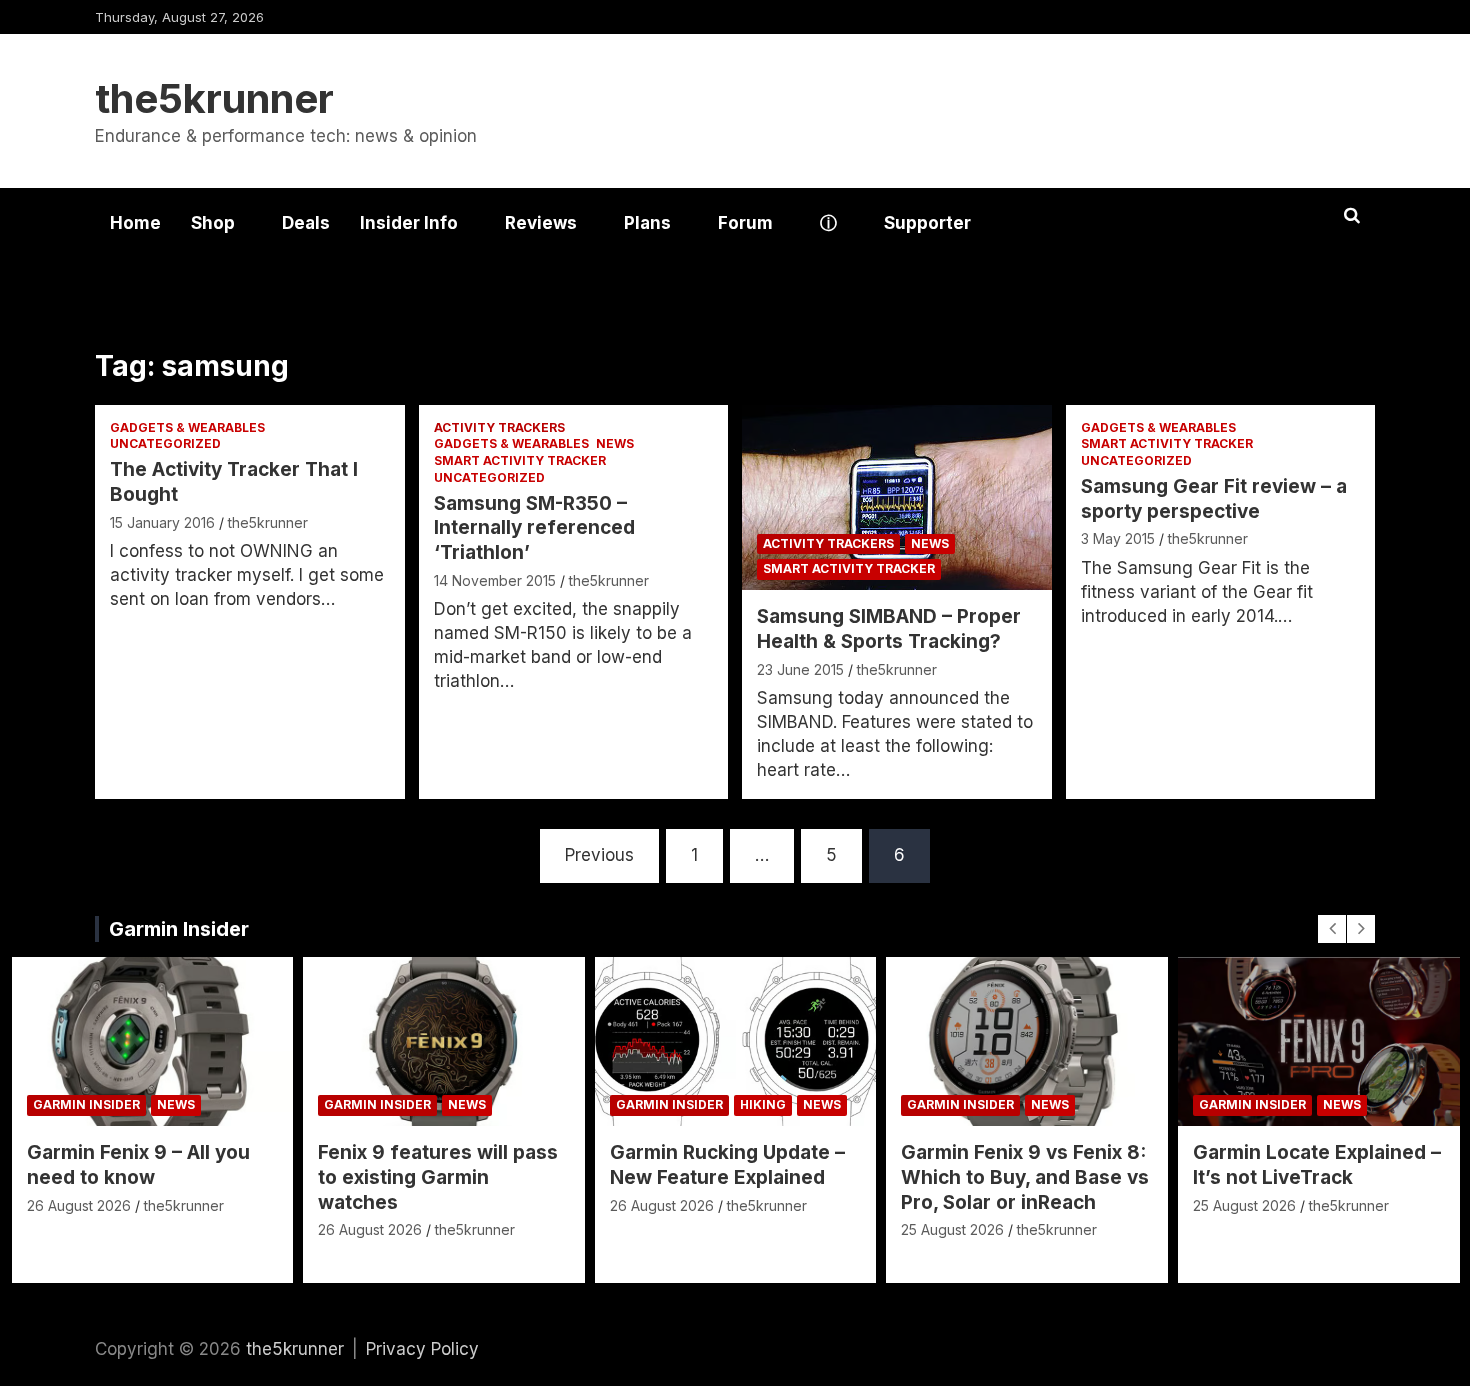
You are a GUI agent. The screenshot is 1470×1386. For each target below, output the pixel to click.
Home (135, 223)
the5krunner (214, 98)
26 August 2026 (79, 1205)
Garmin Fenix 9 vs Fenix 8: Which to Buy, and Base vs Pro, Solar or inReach (1025, 1177)
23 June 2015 (800, 669)
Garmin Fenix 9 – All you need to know (138, 1165)
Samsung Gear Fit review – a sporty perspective (1214, 499)
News (615, 443)
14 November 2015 (495, 580)
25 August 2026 (952, 1229)
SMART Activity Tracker (520, 460)
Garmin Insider (179, 929)
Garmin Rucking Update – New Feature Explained (727, 1165)
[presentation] (1332, 929)
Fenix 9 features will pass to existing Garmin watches (438, 1177)
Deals (306, 223)
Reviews (541, 223)
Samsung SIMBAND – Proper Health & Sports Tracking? (889, 629)
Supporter (927, 223)
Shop (213, 223)
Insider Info (409, 223)
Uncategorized (165, 443)
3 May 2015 (1118, 538)
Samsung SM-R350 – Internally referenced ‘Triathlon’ (534, 528)
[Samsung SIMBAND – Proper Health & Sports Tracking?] (896, 497)
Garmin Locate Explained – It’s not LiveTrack (1317, 1165)
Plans (647, 223)
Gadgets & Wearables (187, 427)
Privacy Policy (422, 1349)
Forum (745, 223)
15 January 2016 (162, 522)
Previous (599, 855)
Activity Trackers (499, 427)
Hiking (763, 1104)
